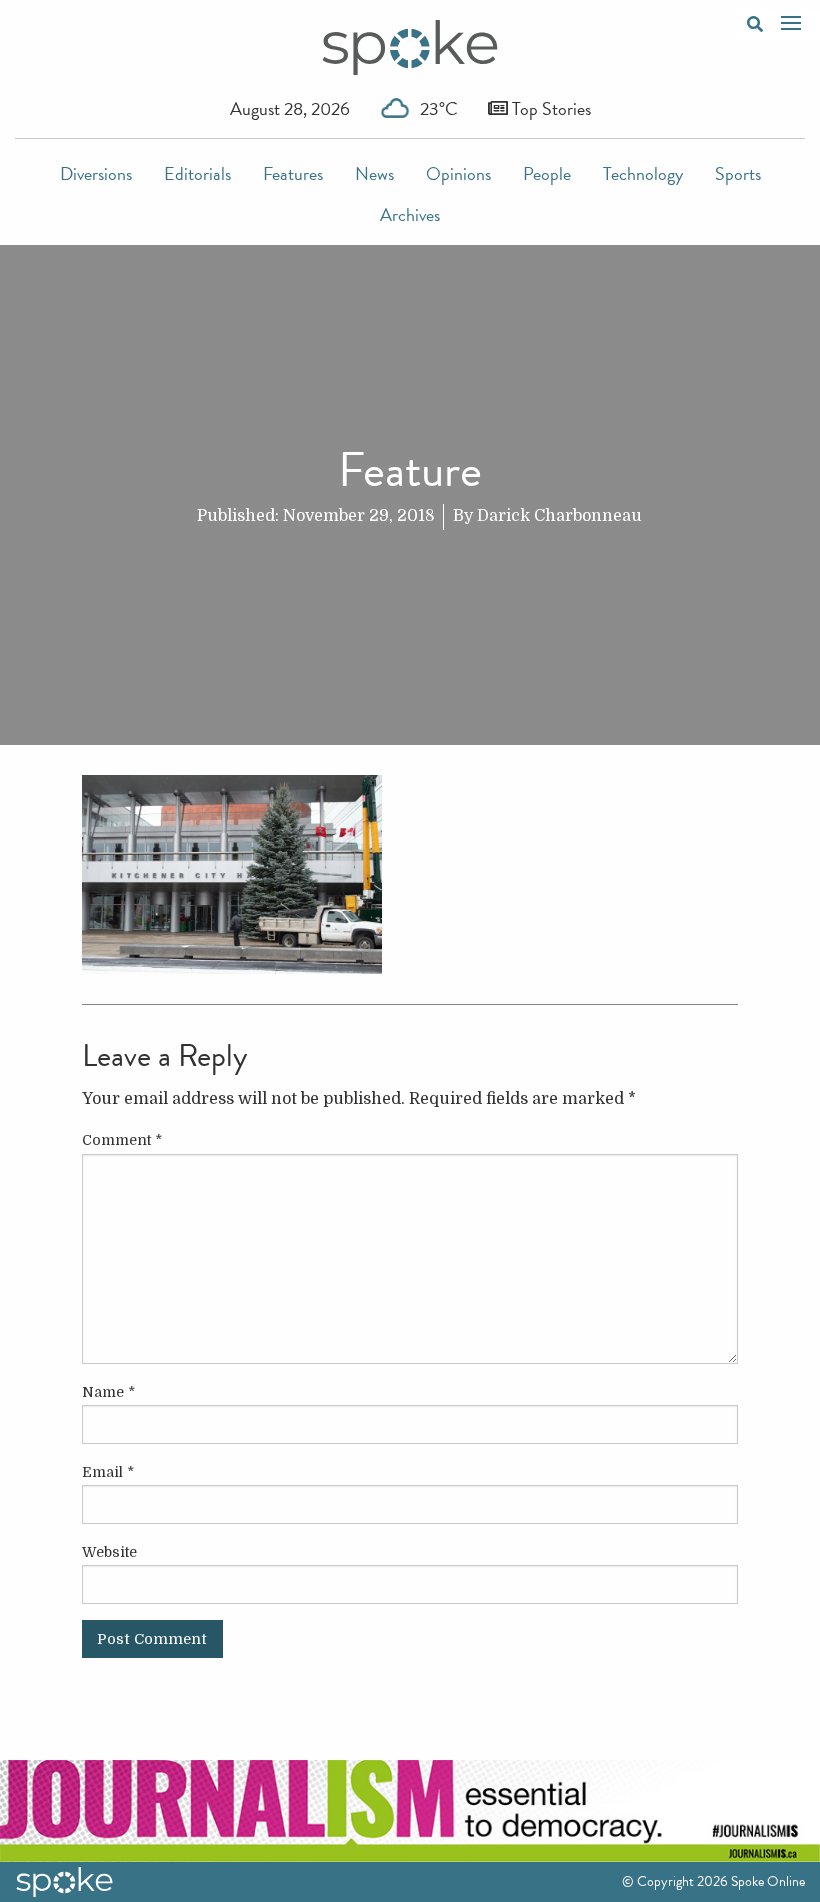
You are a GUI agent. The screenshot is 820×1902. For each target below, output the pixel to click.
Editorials (197, 173)
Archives (410, 214)
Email (108, 1472)
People (547, 173)
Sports (738, 173)
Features (293, 173)
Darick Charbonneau (559, 516)
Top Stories (549, 108)
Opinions (458, 173)
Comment (122, 1140)
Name (108, 1392)
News (374, 173)
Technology (643, 173)
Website (109, 1552)
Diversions (96, 173)
